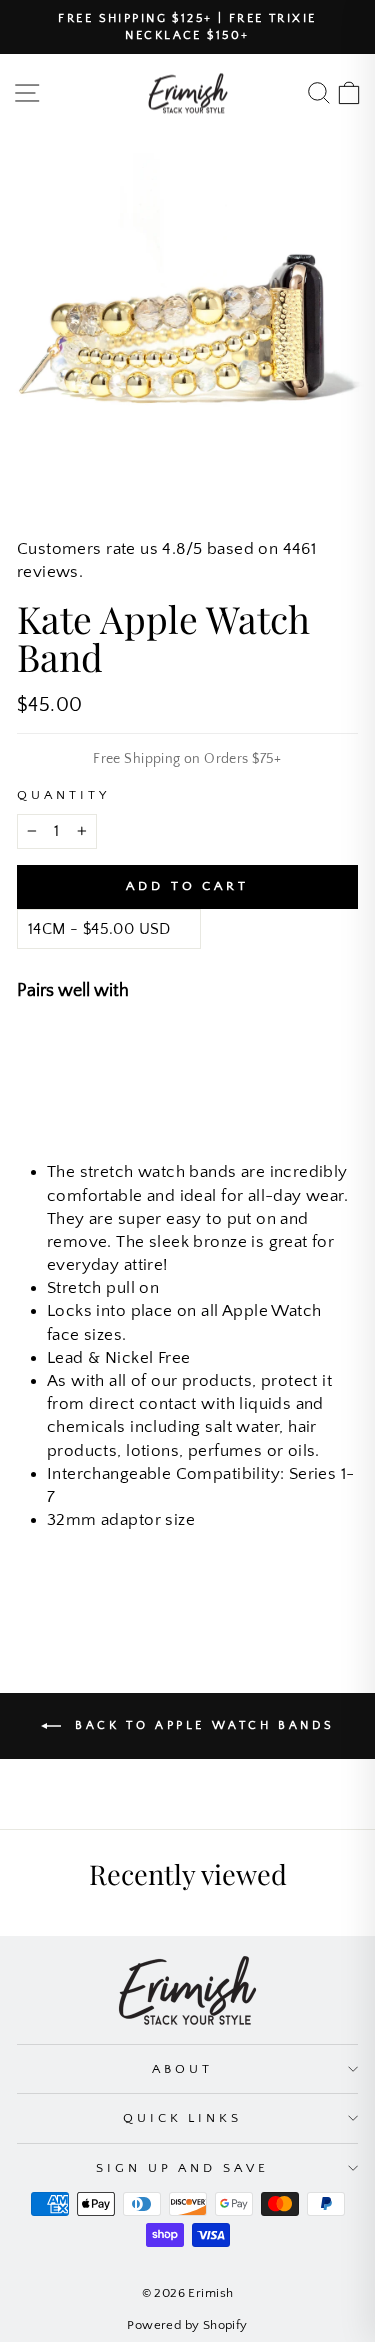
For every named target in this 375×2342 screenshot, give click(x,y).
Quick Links (183, 2118)
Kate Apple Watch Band (217, 1047)
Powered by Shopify (187, 2325)
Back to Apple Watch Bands (202, 1725)
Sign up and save (183, 2168)
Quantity (63, 795)
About (182, 2069)
